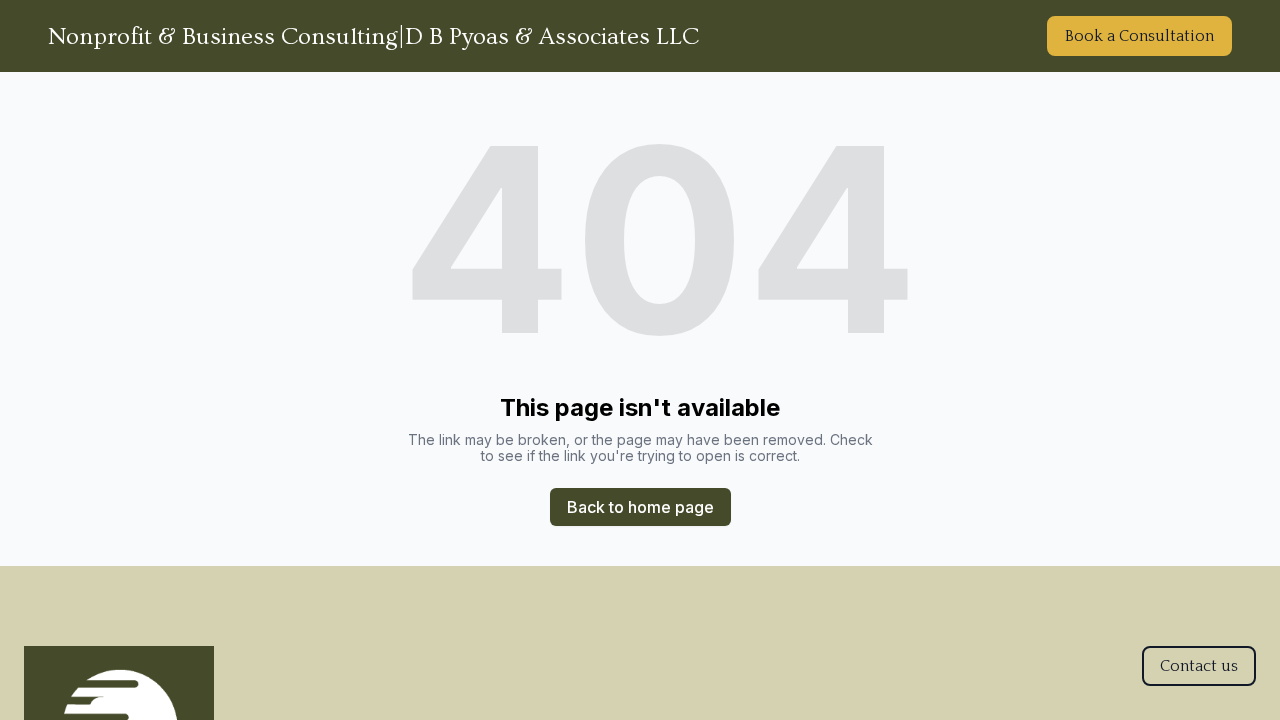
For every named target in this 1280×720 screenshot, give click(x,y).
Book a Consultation (1139, 36)
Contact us (1199, 666)
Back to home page (640, 507)
